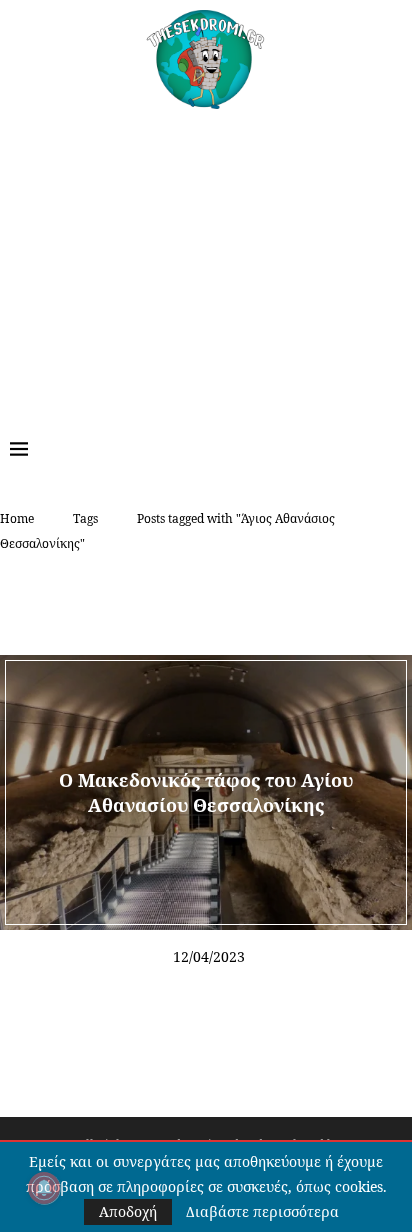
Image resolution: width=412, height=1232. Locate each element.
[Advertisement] (206, 259)
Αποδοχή (128, 1211)
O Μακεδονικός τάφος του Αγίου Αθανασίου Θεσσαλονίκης (206, 792)
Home (17, 518)
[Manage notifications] (44, 1188)
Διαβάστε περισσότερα (262, 1212)
